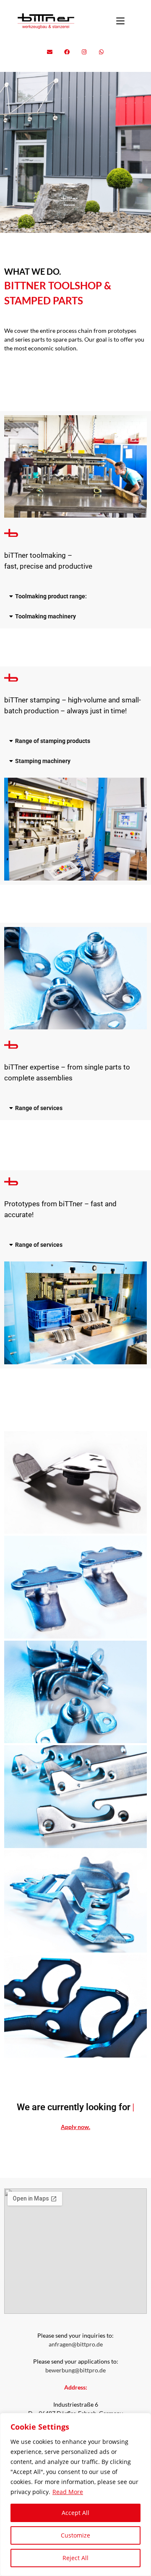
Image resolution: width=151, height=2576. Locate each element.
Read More (68, 2492)
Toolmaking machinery (46, 616)
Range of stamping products (53, 741)
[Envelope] (50, 52)
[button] (75, 596)
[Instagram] (84, 52)
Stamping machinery (43, 761)
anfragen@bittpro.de (76, 2353)
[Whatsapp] (102, 52)
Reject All (75, 2558)
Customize (75, 2535)
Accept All (75, 2513)
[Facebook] (67, 52)
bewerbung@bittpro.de (75, 2379)
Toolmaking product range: (51, 596)
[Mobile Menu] (120, 21)
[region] (75, 2494)
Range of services (39, 1108)
